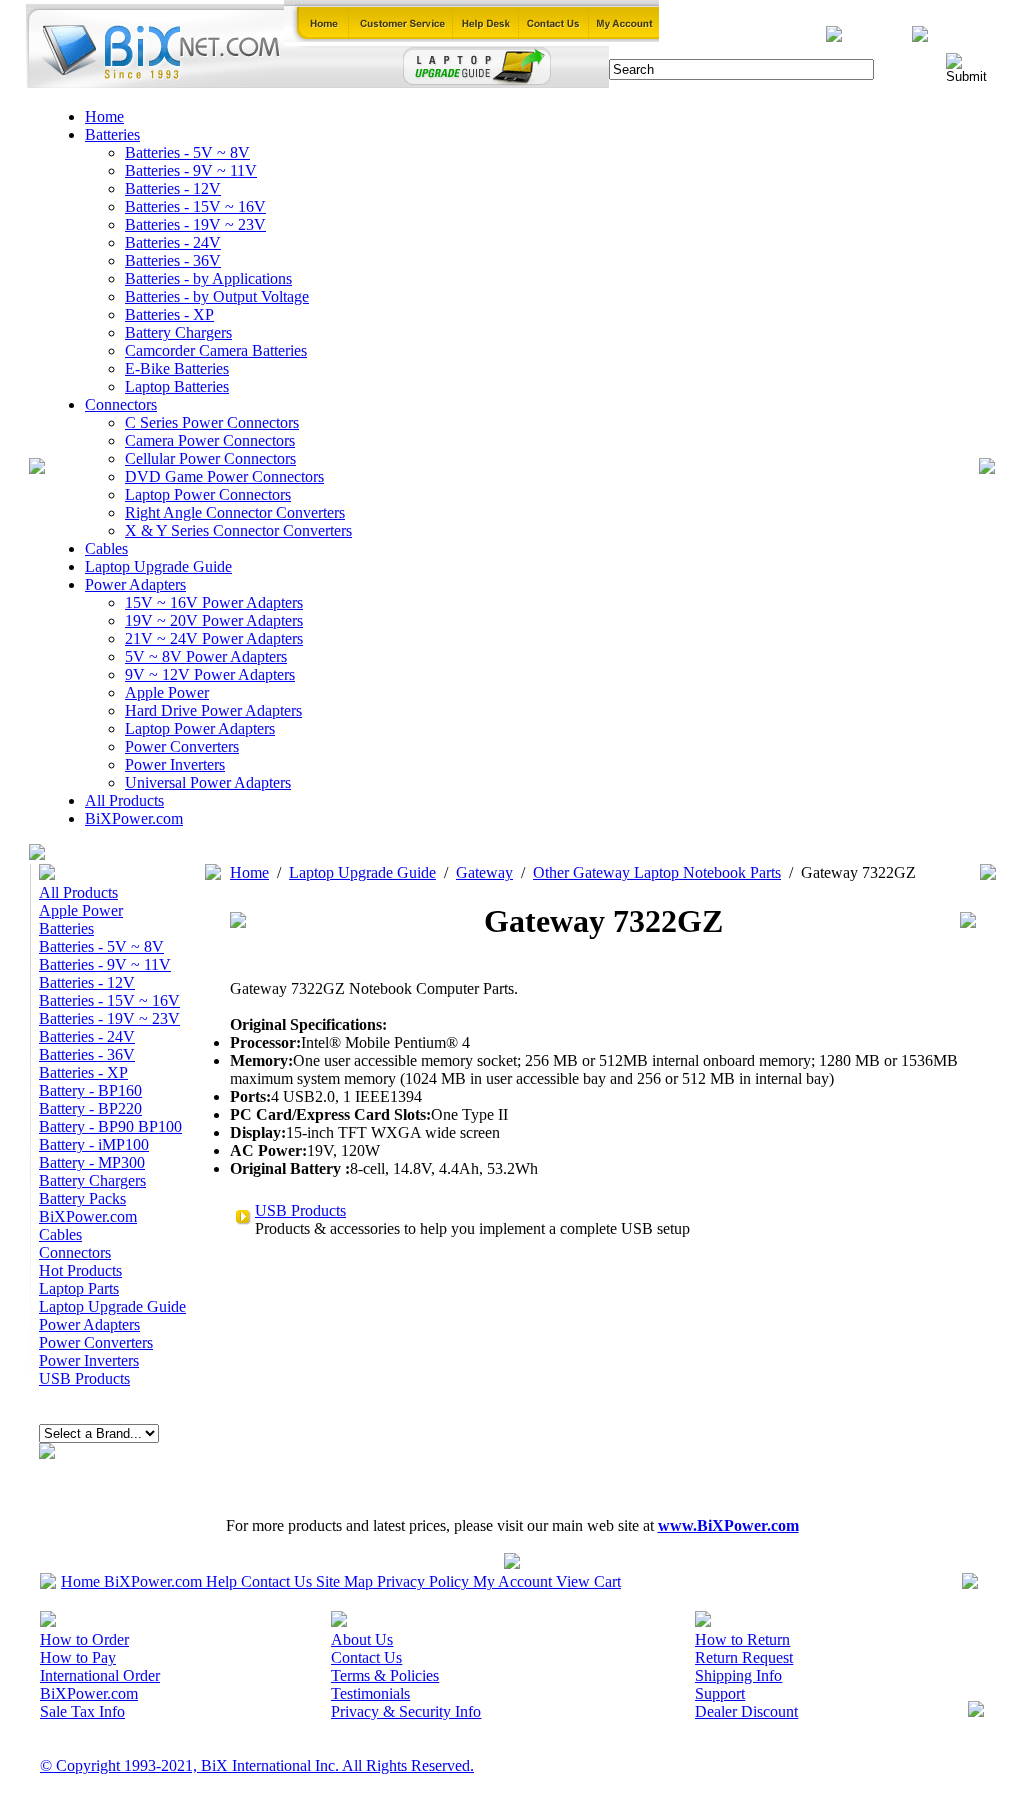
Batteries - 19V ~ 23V (195, 224)
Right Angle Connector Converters (235, 512)
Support (720, 1693)
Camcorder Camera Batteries (216, 350)
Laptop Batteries (177, 386)
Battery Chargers (178, 332)
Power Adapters (135, 584)
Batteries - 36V (173, 260)
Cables (106, 548)
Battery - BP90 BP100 (110, 1126)
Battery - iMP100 (94, 1144)
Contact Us (276, 1581)
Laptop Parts (79, 1288)
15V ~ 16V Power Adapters (214, 602)
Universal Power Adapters (208, 782)
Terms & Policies (385, 1675)
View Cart (588, 1581)
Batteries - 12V (173, 188)
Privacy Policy (423, 1581)
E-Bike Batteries (177, 368)
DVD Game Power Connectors (224, 476)
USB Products (84, 1378)
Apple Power (167, 692)
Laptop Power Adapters (200, 728)
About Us (362, 1639)
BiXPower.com (134, 818)
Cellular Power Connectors (210, 458)
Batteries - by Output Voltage (217, 296)
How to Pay (78, 1657)
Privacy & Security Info (406, 1711)
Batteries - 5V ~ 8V (187, 152)
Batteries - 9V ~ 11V (191, 170)
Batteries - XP (169, 314)
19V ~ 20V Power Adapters (214, 620)
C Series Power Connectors (212, 422)
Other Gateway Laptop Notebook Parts (657, 872)
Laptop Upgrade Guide (158, 566)
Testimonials (370, 1693)
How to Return (742, 1639)
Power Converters (182, 746)
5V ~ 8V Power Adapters (206, 656)
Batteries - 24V (173, 242)
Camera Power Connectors (210, 440)
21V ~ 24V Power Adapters (214, 638)
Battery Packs (82, 1198)
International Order (100, 1675)
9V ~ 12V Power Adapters (210, 674)
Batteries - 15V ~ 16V (195, 206)
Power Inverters (175, 764)
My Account (512, 1581)
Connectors (121, 404)
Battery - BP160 (90, 1090)
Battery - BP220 (90, 1108)
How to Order (84, 1639)
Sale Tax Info (82, 1711)
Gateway (484, 872)
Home (104, 116)
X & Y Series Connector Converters (238, 530)
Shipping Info (738, 1675)
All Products (124, 800)
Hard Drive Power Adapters (213, 710)
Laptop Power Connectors (208, 494)
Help (221, 1581)
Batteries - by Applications (208, 278)
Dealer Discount (746, 1711)
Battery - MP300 (92, 1162)
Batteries (112, 134)
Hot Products (80, 1270)
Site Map (344, 1581)
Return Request (744, 1657)
